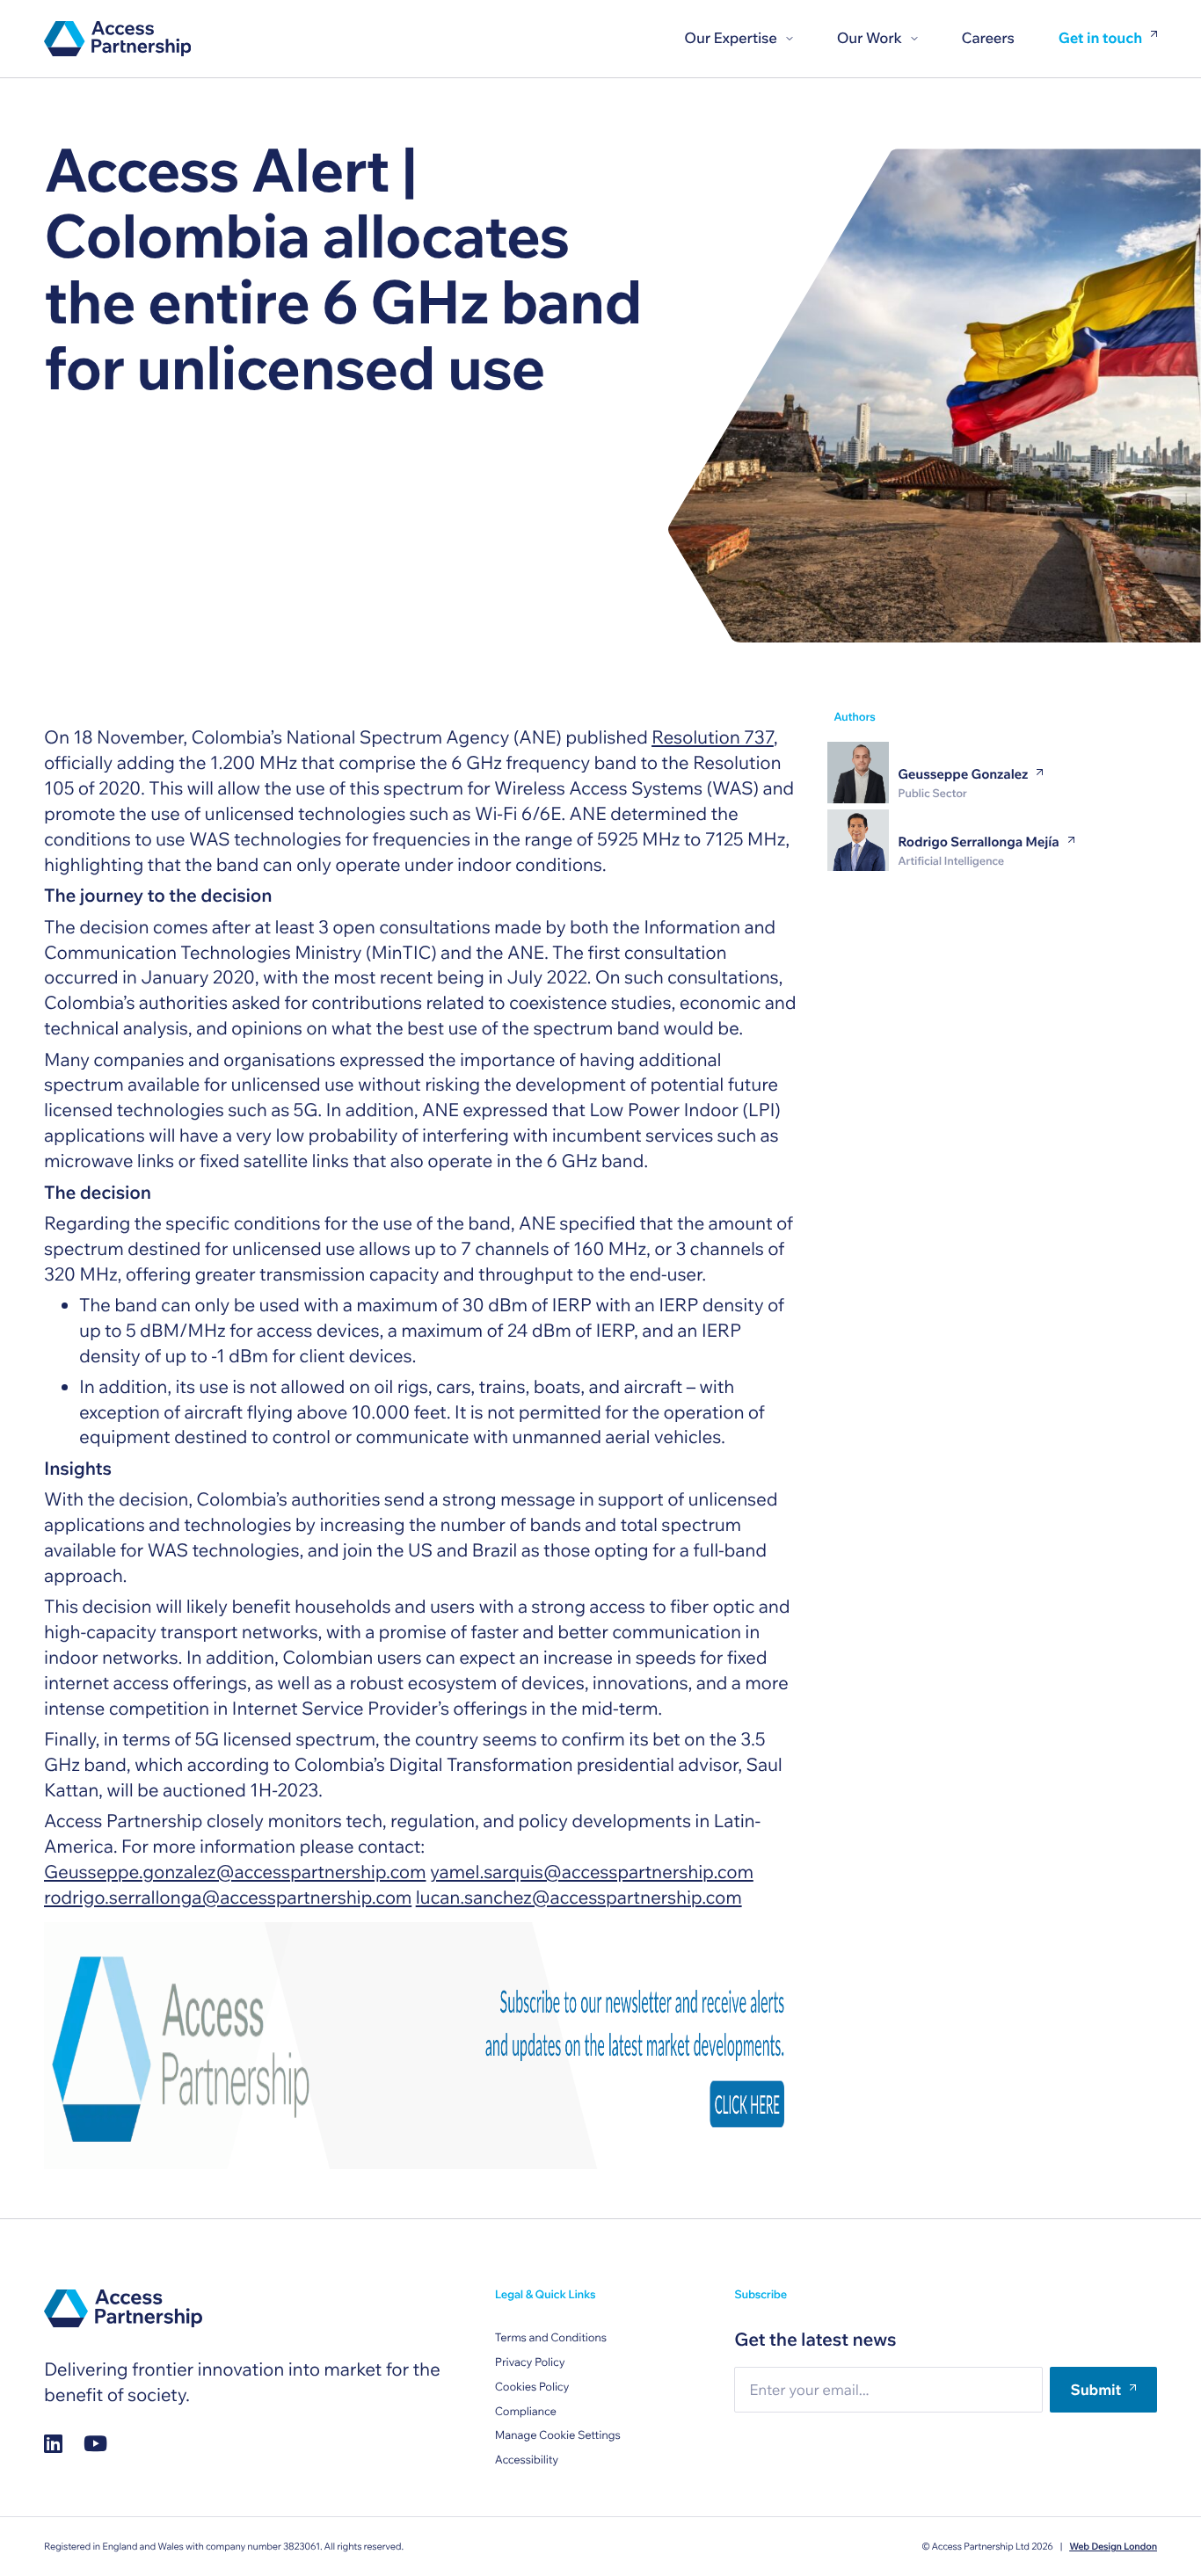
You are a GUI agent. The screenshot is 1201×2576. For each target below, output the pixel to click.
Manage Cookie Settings (558, 2435)
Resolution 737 (713, 737)
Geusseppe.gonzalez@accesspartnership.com (235, 1872)
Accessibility (527, 2460)
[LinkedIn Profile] (53, 2444)
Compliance (526, 2412)
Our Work (870, 38)
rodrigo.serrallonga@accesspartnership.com (228, 1898)
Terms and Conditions (551, 2338)
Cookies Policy (532, 2387)
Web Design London (1113, 2546)
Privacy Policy (530, 2362)
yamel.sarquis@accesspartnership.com (592, 1872)
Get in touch (1100, 39)
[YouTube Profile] (95, 2444)
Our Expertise (730, 38)
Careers (988, 38)
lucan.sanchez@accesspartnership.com (579, 1898)
